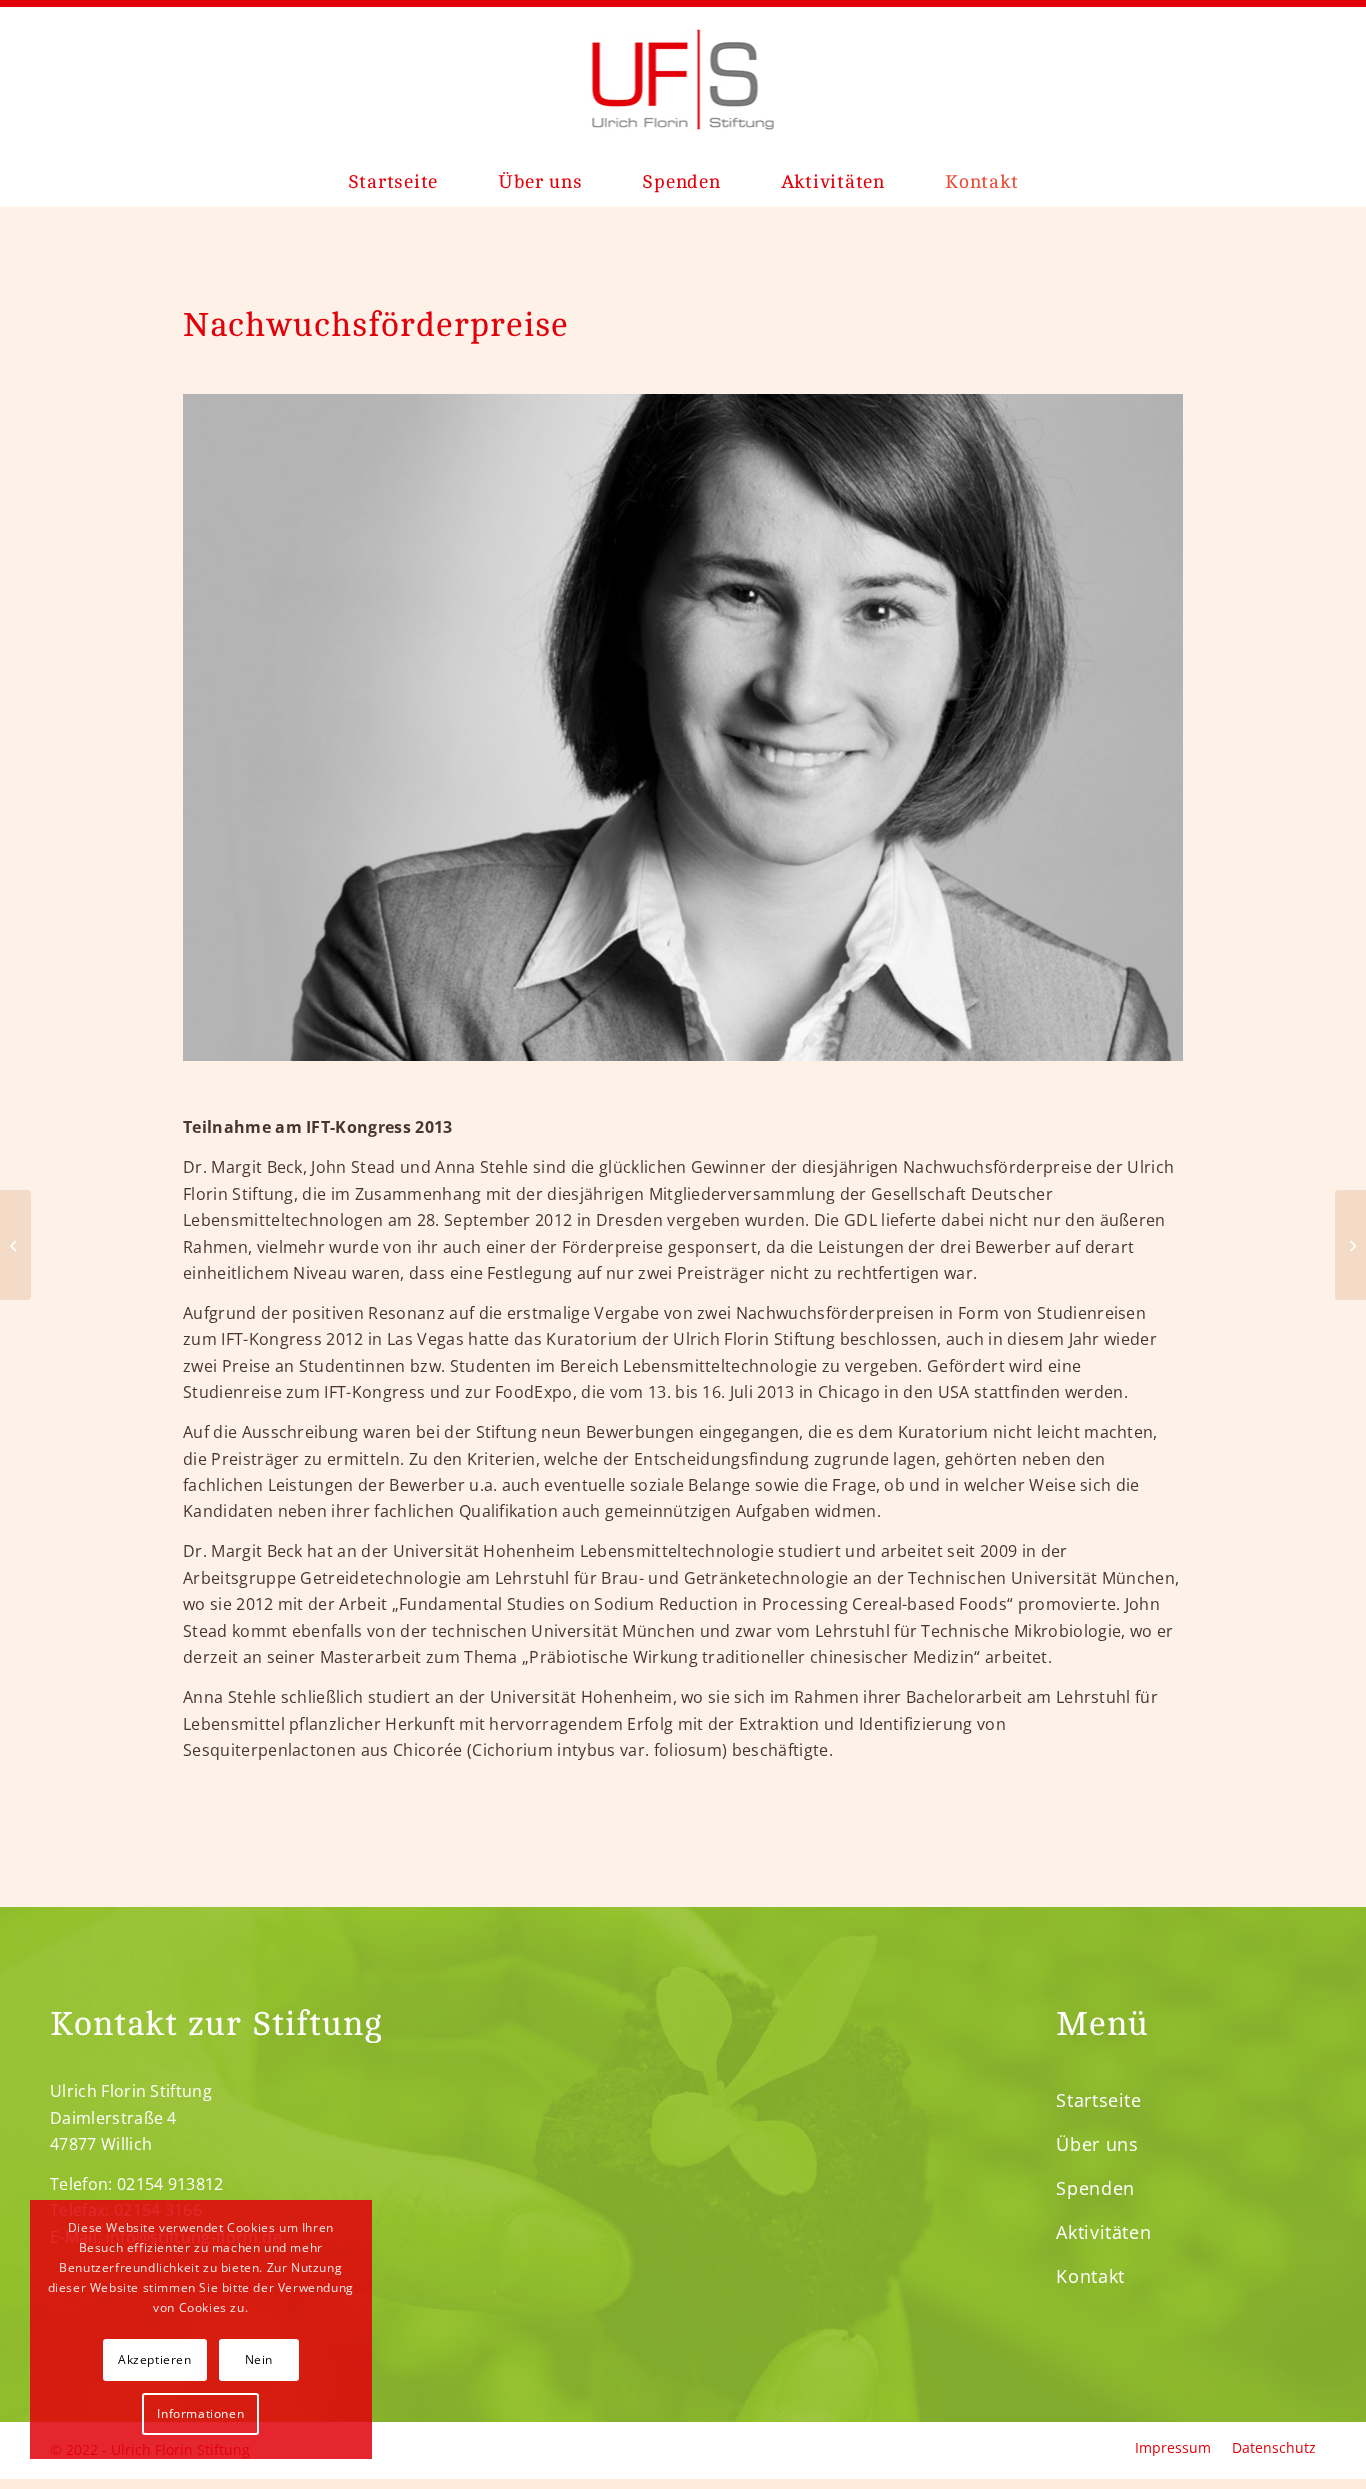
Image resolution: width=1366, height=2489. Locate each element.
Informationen (200, 2413)
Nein (259, 2359)
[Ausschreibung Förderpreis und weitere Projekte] (1350, 1245)
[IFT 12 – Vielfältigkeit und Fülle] (15, 1245)
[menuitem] (393, 182)
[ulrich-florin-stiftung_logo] (683, 79)
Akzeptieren (155, 2359)
